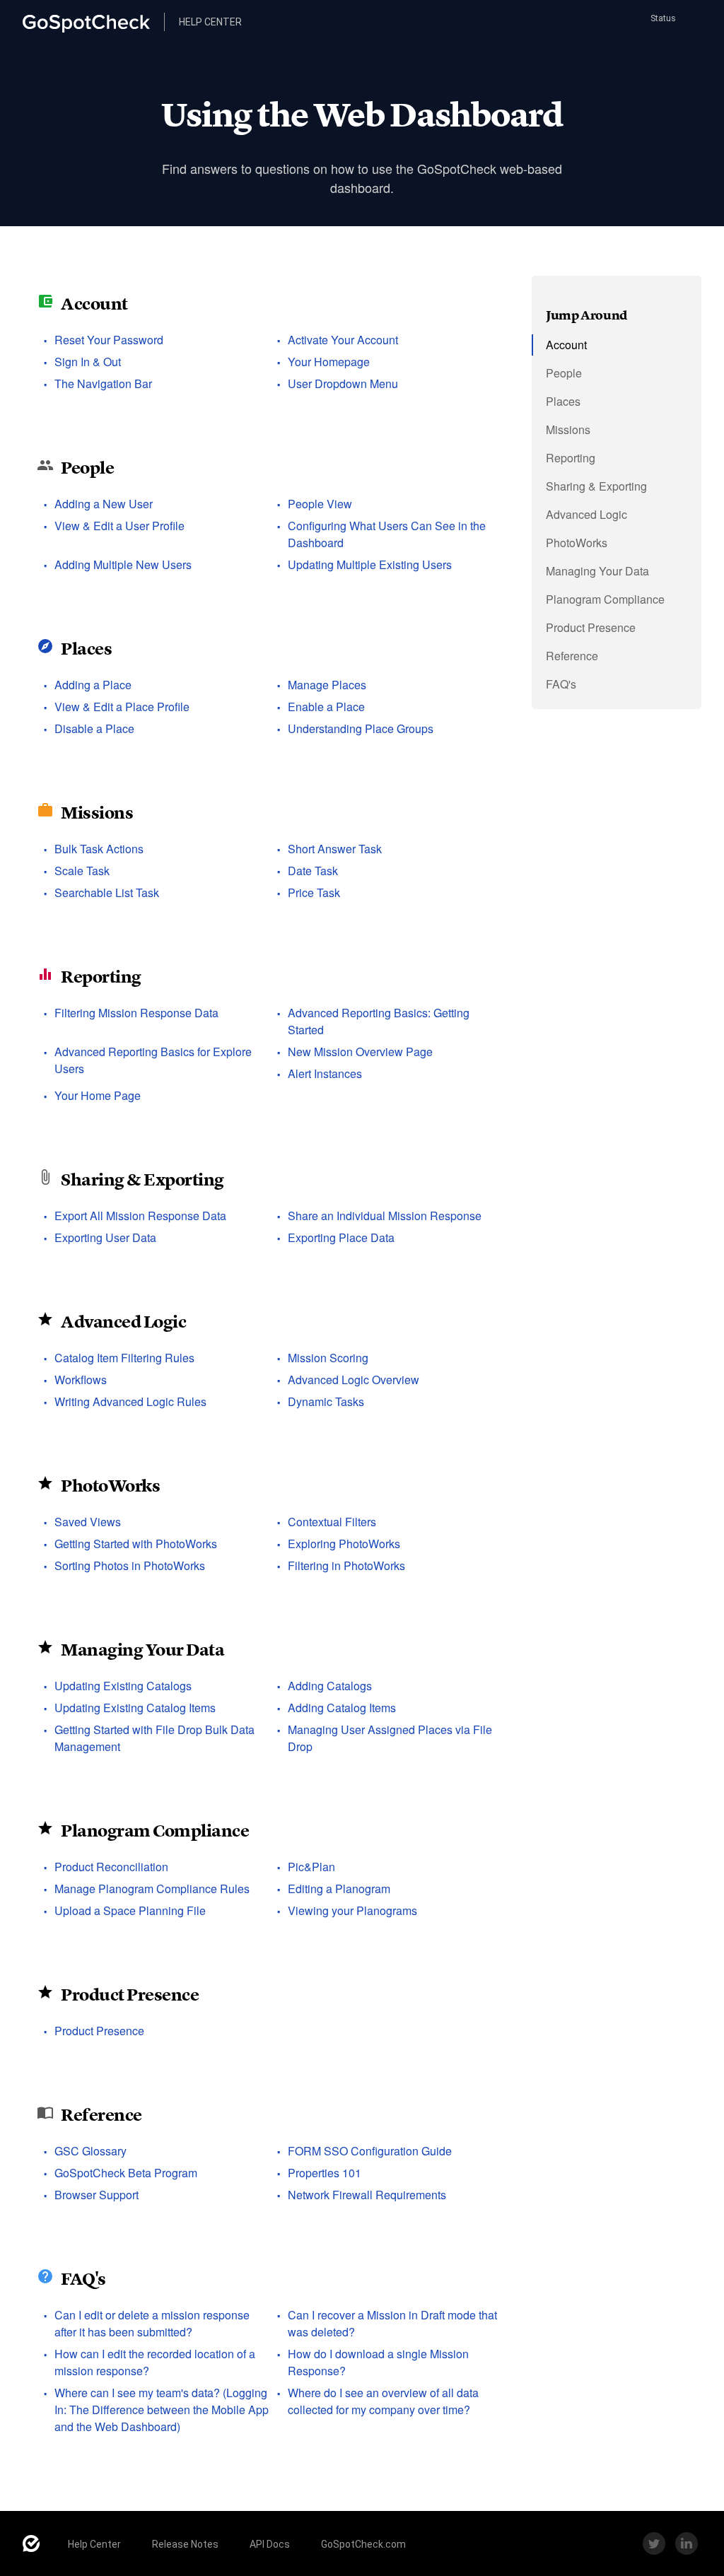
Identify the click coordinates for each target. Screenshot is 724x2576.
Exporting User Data (105, 1237)
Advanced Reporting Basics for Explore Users (153, 1060)
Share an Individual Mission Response (385, 1216)
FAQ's (83, 2279)
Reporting (101, 977)
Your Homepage (329, 362)
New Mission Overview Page (360, 1052)
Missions (97, 813)
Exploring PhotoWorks (344, 1544)
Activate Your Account (343, 340)
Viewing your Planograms (352, 1910)
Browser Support (97, 2195)
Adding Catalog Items (342, 1708)
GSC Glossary (90, 2151)
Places (86, 649)
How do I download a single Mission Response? (378, 2362)
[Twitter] (654, 2543)
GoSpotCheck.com (363, 2544)
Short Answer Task (335, 849)
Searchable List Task (107, 892)
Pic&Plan (311, 1867)
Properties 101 (325, 2173)
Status (662, 18)
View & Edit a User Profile (119, 526)
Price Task (314, 892)
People (87, 468)
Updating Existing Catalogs (123, 1686)
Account (94, 304)
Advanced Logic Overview (354, 1380)
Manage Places (327, 685)
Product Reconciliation (111, 1867)
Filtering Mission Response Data (136, 1013)
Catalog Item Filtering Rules (124, 1358)
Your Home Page (98, 1095)
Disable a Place (94, 728)
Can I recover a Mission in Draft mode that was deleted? (392, 2323)
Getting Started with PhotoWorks (136, 1544)
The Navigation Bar (103, 384)
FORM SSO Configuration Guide (370, 2151)
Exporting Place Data (341, 1237)
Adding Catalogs (330, 1686)
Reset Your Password (109, 340)
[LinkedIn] (687, 2543)
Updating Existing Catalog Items (135, 1708)
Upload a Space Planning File (130, 1910)
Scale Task (82, 871)
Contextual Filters (332, 1522)
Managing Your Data (142, 1650)
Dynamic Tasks (326, 1401)
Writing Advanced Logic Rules (130, 1401)
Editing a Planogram (339, 1889)
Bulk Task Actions (99, 849)
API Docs (270, 2544)
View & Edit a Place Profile (122, 707)
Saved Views (88, 1522)
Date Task (313, 871)
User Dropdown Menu (343, 384)
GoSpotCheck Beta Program (126, 2173)
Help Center (94, 2544)
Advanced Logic (123, 1322)
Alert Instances (325, 1073)
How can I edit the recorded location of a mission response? (155, 2362)
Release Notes (185, 2544)
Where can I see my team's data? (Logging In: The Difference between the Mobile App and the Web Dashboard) (162, 2410)
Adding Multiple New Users (123, 564)
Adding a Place (93, 685)
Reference (101, 2115)
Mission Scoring (328, 1358)
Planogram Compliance (155, 1831)
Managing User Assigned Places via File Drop (390, 1738)
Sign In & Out (88, 362)
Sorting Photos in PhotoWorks (130, 1565)
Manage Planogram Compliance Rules (152, 1889)
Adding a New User (104, 504)
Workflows (81, 1380)
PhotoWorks (110, 1486)
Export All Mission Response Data (140, 1216)
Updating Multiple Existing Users (370, 564)
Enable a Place (326, 707)
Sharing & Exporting (142, 1179)
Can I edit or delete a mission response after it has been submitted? (152, 2323)
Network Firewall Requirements (367, 2195)
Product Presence (130, 1995)
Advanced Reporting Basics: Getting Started (379, 1021)
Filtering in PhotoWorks (346, 1565)
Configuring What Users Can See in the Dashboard (387, 534)
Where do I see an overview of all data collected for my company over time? (383, 2401)
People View (320, 504)
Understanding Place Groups (361, 728)
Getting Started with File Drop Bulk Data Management (154, 1738)
